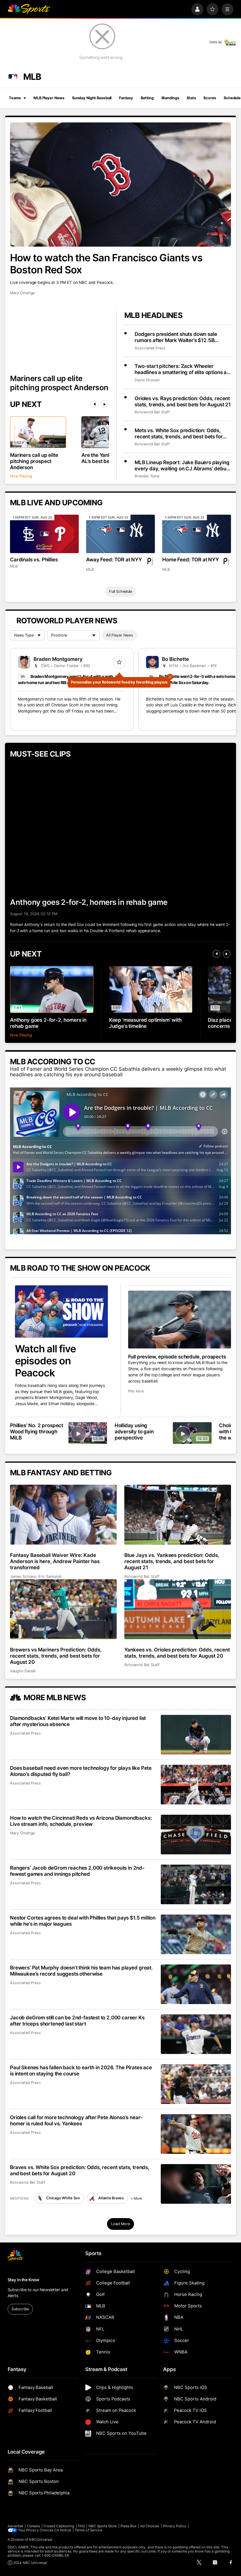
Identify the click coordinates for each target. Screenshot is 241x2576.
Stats (191, 98)
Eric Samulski (50, 1576)
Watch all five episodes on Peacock (45, 1361)
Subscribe (20, 2309)
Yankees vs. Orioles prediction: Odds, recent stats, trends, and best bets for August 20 (177, 1653)
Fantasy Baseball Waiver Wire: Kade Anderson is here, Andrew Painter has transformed (55, 1561)
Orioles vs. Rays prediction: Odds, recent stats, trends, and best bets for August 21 (183, 401)
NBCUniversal (41, 2540)
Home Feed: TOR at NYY (190, 559)
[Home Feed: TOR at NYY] (196, 534)
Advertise (16, 2526)
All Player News (120, 635)
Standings (170, 98)
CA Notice (63, 2530)
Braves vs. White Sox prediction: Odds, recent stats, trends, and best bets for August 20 (80, 2170)
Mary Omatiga (22, 293)
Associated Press (150, 348)
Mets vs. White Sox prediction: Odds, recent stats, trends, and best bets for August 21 (179, 433)
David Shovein (147, 380)
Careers (34, 2526)
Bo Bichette (175, 659)
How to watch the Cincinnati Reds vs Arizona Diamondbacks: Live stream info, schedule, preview (81, 1821)
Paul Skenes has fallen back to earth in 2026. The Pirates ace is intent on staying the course (81, 2070)
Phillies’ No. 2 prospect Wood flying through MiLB (37, 1431)
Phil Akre (136, 1391)
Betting (147, 98)
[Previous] (95, 404)
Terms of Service (88, 2530)
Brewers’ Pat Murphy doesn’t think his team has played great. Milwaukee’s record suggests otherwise (81, 1971)
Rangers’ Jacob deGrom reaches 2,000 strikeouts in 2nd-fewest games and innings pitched (77, 1871)
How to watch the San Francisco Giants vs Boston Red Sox (106, 264)
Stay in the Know (24, 2280)
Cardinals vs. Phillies (34, 559)
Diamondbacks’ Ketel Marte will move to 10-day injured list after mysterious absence (78, 1721)
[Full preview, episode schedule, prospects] (180, 1320)
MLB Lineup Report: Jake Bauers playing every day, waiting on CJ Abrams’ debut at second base (182, 465)
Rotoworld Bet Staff (152, 412)
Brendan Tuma (147, 476)
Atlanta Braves (111, 2198)
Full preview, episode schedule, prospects (177, 1357)
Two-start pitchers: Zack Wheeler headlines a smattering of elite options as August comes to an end (182, 369)
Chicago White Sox (63, 2198)
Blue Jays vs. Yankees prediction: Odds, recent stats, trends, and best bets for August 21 (172, 1561)
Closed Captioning (59, 2526)
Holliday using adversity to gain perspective (134, 1431)
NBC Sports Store (103, 2526)
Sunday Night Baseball (92, 98)
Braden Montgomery (58, 659)
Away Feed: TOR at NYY (114, 559)
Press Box (129, 2526)
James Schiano (23, 1576)
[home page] (29, 9)
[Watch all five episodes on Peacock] (61, 1311)
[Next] (105, 404)
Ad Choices (150, 2526)
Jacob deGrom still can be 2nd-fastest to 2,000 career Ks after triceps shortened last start (77, 2021)
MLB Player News (49, 98)
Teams (15, 98)
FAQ (81, 2526)
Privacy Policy (175, 2526)
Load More (120, 2224)
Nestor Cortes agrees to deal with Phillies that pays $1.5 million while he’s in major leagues (83, 1921)
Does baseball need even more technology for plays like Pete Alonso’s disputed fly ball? (81, 1771)
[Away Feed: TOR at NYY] (120, 534)
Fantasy (126, 98)
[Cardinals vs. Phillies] (44, 534)
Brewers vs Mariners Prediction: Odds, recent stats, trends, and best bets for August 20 (56, 1656)
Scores (210, 98)
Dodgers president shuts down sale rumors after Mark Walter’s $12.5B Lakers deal (176, 337)
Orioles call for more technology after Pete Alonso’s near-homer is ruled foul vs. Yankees (76, 2120)
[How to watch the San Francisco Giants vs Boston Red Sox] (120, 185)
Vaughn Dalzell (23, 1671)
